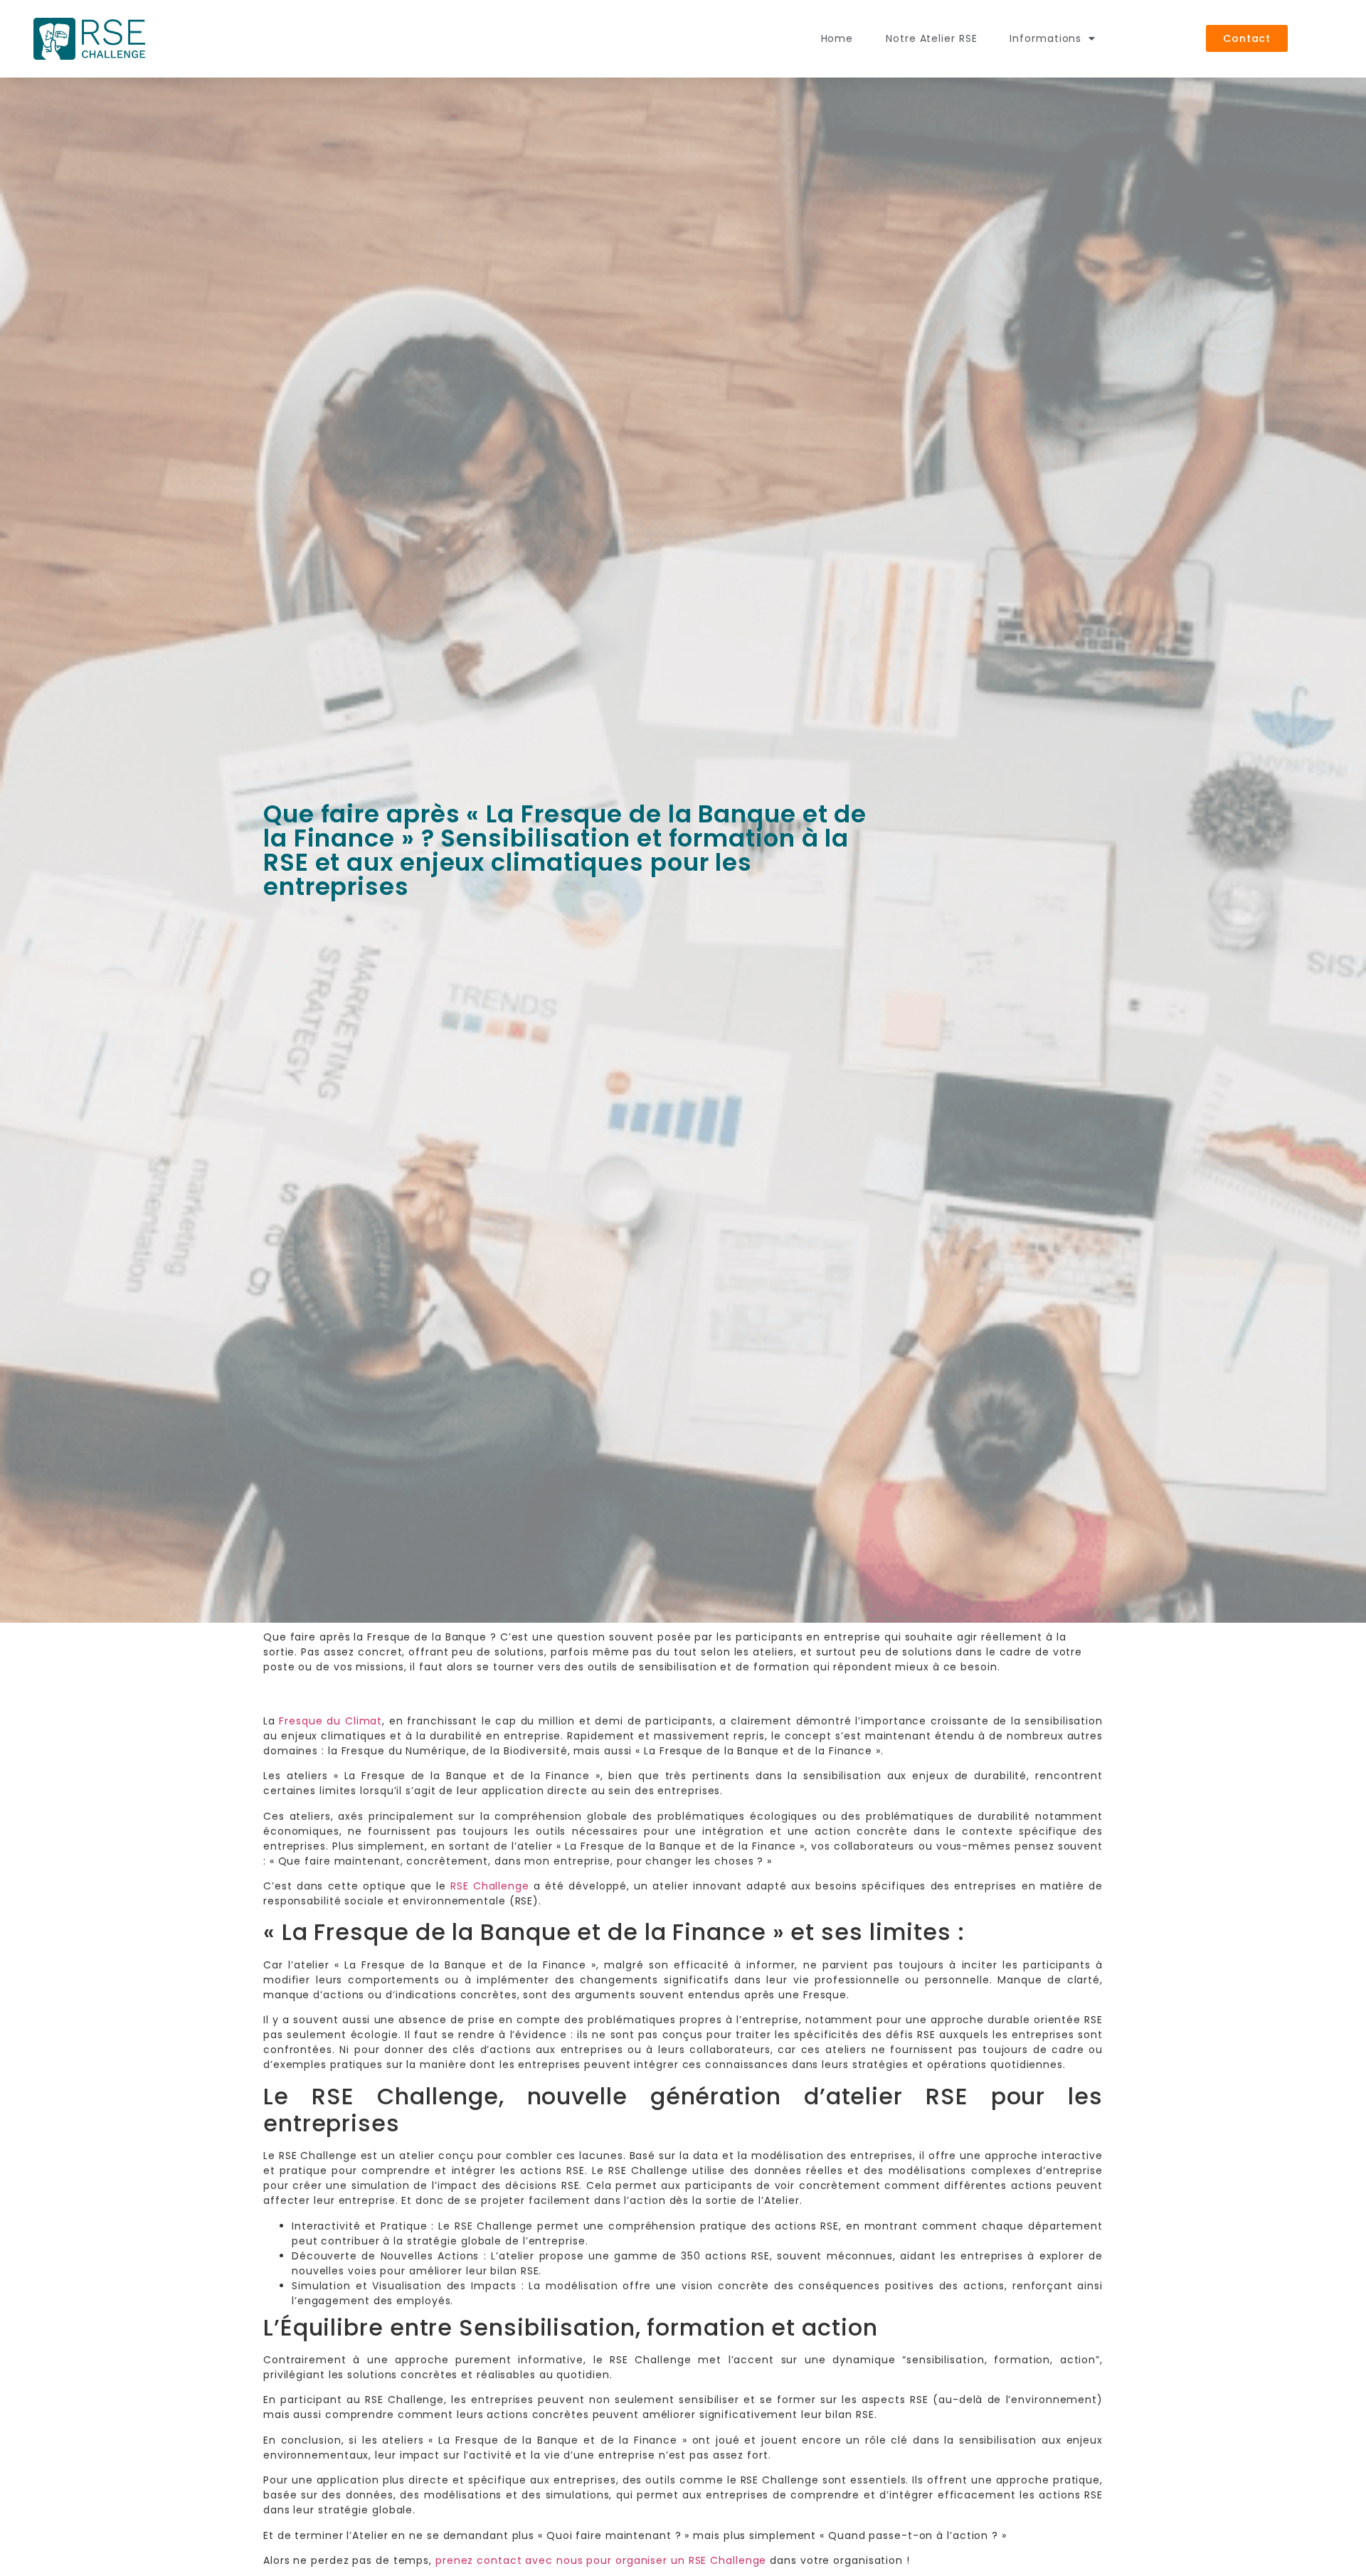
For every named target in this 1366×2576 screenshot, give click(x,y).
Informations (1045, 38)
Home (837, 38)
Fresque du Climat (330, 1721)
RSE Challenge (490, 1886)
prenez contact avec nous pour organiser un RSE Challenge (601, 2560)
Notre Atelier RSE (931, 38)
